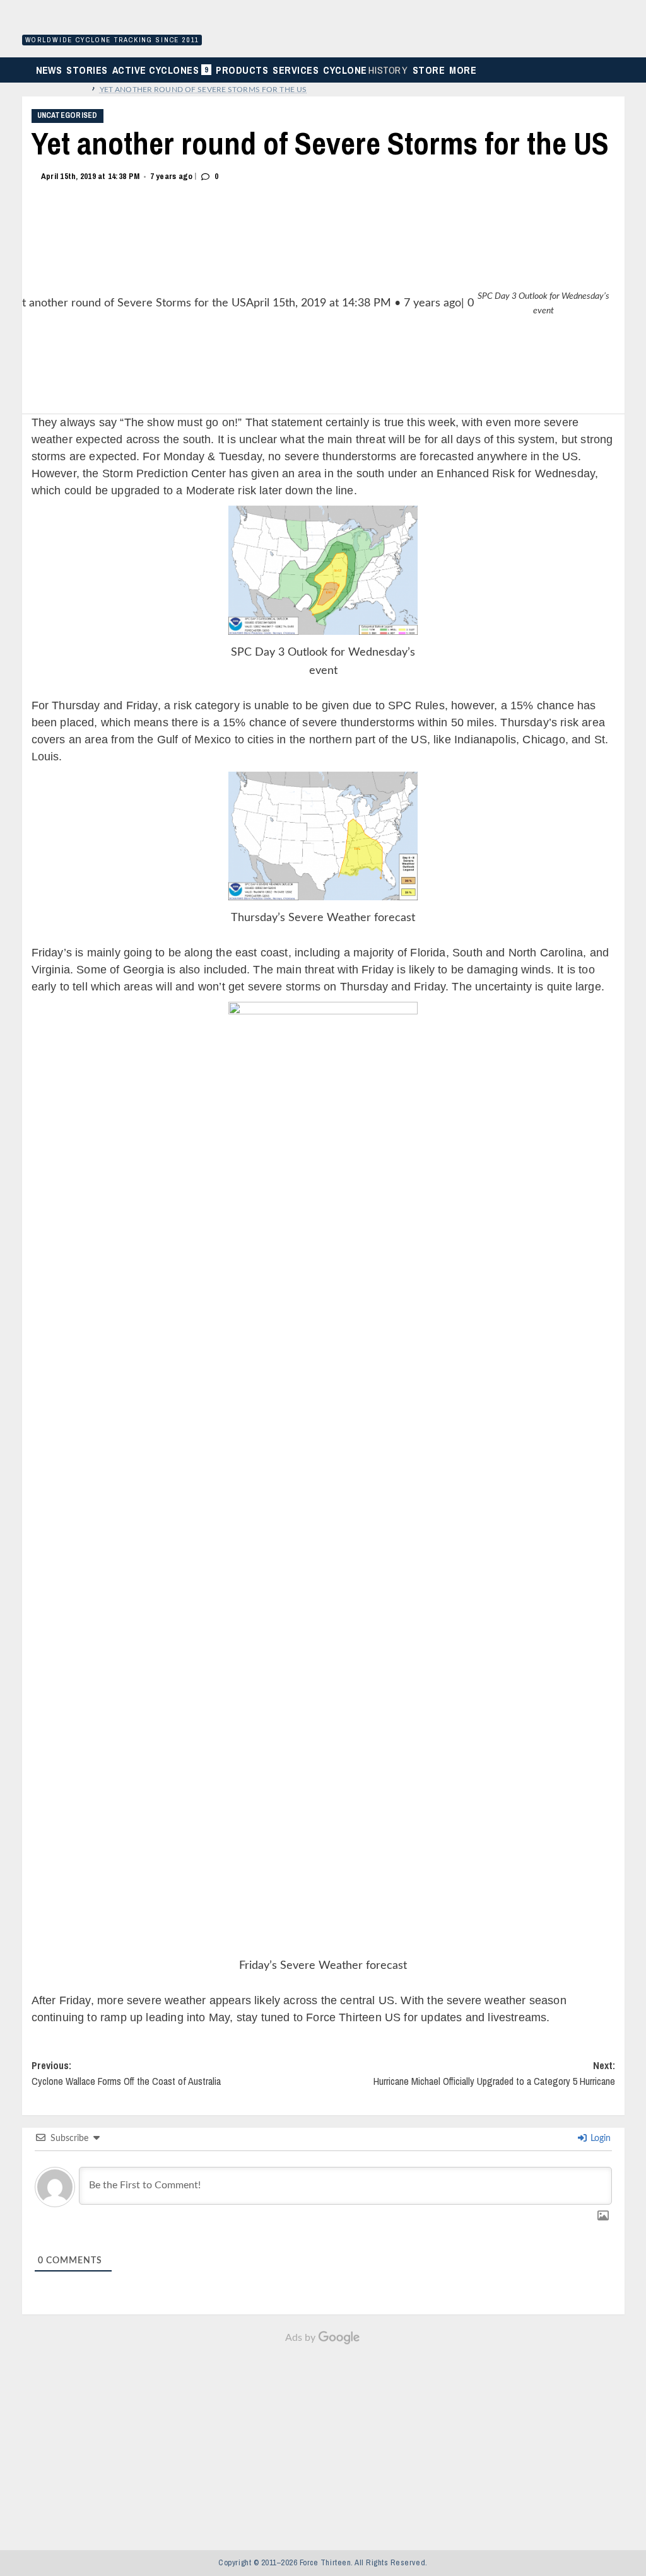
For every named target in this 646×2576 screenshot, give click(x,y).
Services (296, 70)
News (49, 70)
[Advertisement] (323, 2440)
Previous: (126, 2074)
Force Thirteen (110, 24)
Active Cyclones (162, 73)
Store (429, 70)
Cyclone (365, 70)
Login (599, 2138)
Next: (494, 2074)
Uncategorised (68, 115)
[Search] (621, 70)
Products (242, 70)
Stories (87, 70)
